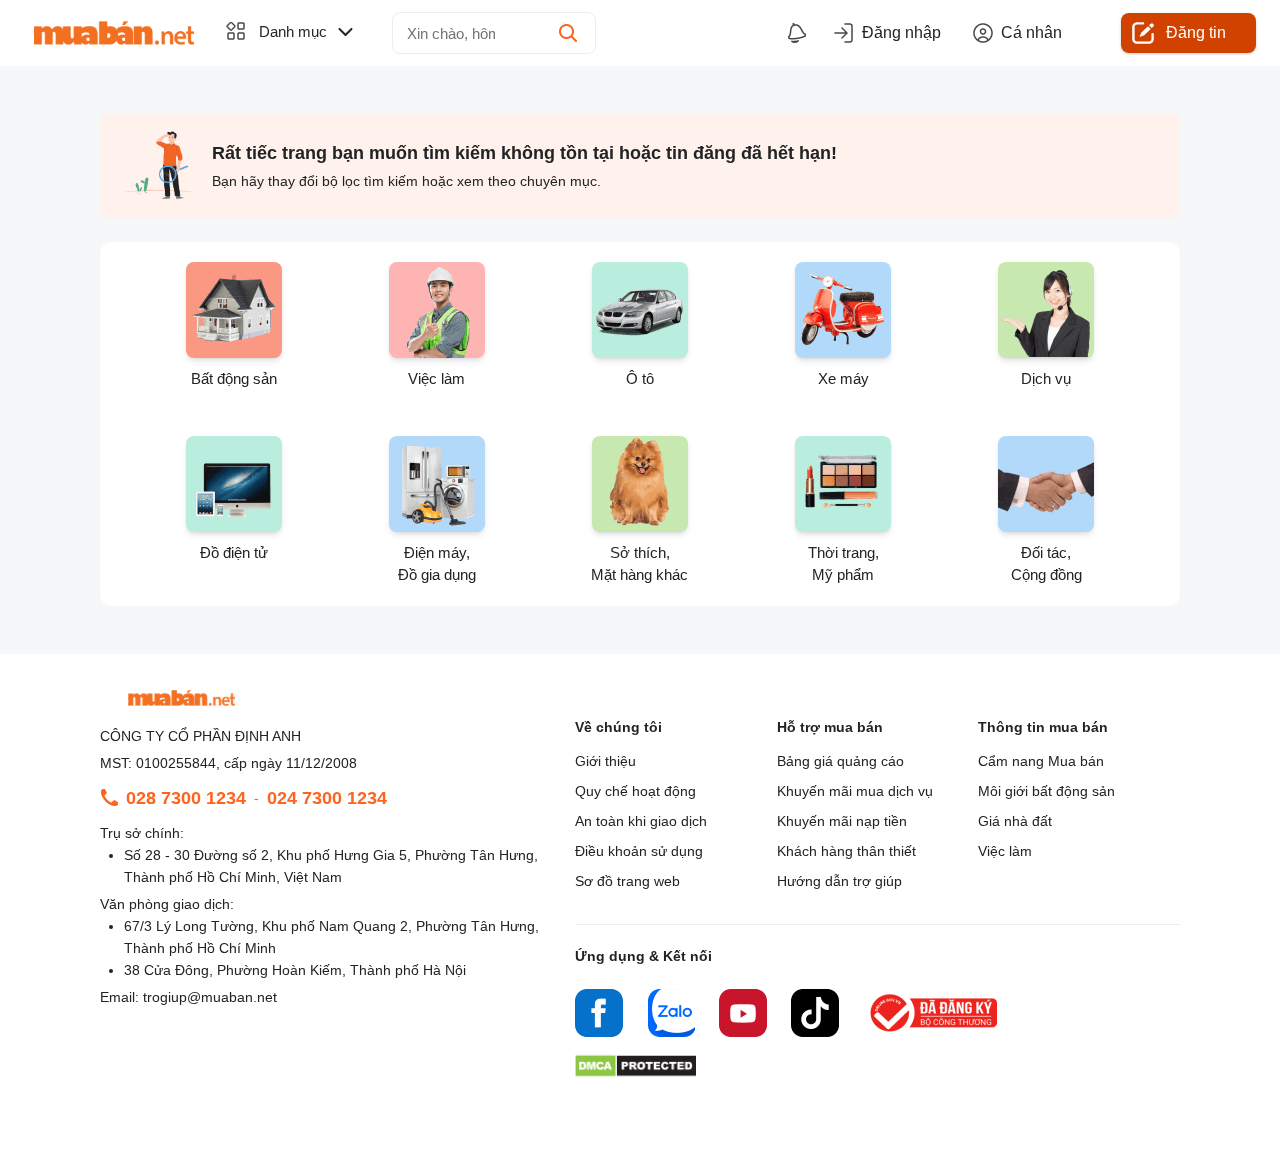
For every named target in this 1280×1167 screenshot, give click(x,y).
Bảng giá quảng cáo (840, 761)
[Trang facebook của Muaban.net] (599, 1016)
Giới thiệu (605, 761)
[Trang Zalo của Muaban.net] (671, 1016)
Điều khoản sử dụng (639, 851)
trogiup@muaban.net (210, 997)
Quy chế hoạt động (635, 791)
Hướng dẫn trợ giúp (839, 881)
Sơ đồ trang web (627, 881)
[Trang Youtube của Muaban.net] (743, 1016)
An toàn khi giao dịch (641, 821)
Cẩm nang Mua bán (1041, 761)
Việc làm (1005, 851)
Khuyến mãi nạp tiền (842, 821)
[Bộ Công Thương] (935, 1032)
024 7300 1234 (327, 798)
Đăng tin (1196, 32)
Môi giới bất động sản (1046, 791)
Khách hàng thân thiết (846, 851)
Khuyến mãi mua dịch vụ (855, 791)
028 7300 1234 (186, 798)
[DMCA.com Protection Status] (635, 1071)
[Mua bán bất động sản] (114, 33)
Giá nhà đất (1015, 821)
